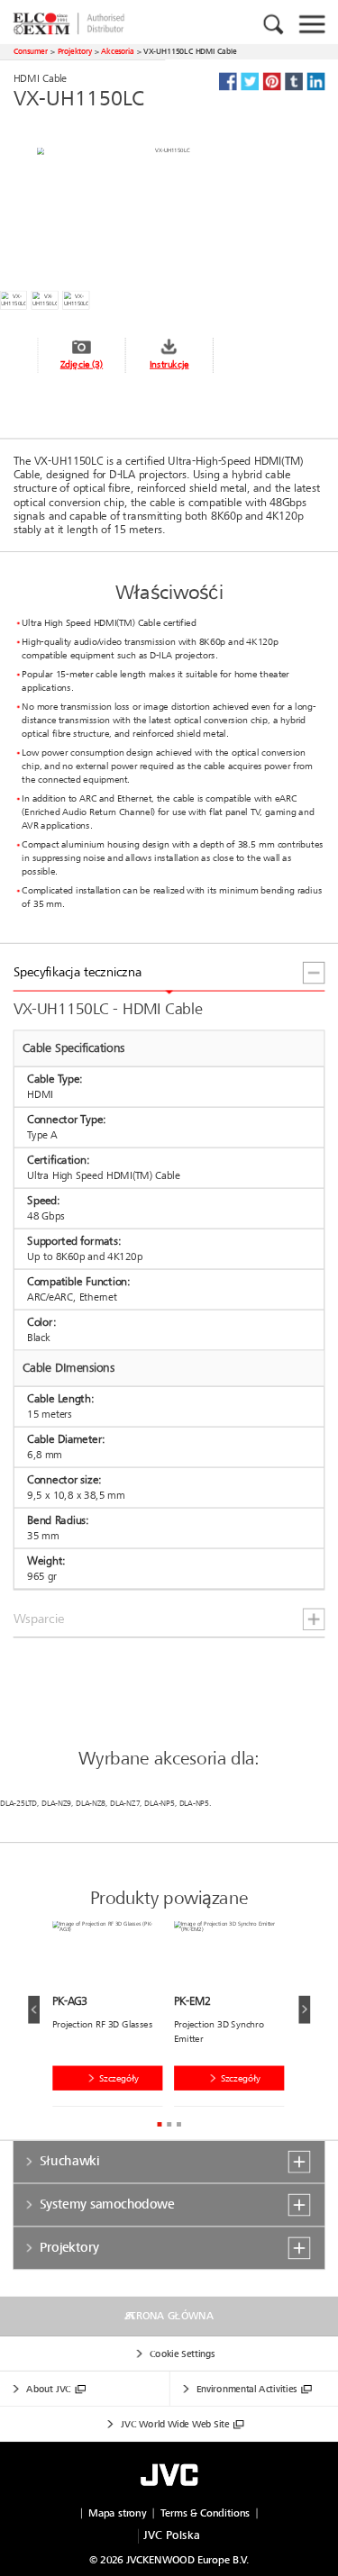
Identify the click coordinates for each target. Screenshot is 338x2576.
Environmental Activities (247, 2389)
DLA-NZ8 (91, 1803)
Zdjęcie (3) (82, 364)
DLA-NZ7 (125, 1803)
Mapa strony (117, 2513)
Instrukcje (169, 364)
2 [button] (169, 2124)
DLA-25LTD (18, 1803)
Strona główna (169, 2316)
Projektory (75, 51)
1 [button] (159, 2124)
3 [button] (179, 2124)
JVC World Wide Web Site (175, 2424)
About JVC (48, 2389)
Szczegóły (119, 2078)
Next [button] (304, 2010)
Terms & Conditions (205, 2513)
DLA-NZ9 (56, 1803)
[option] (113, 2017)
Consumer (31, 51)
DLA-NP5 (159, 1803)
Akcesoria (117, 51)
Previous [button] (34, 2010)
